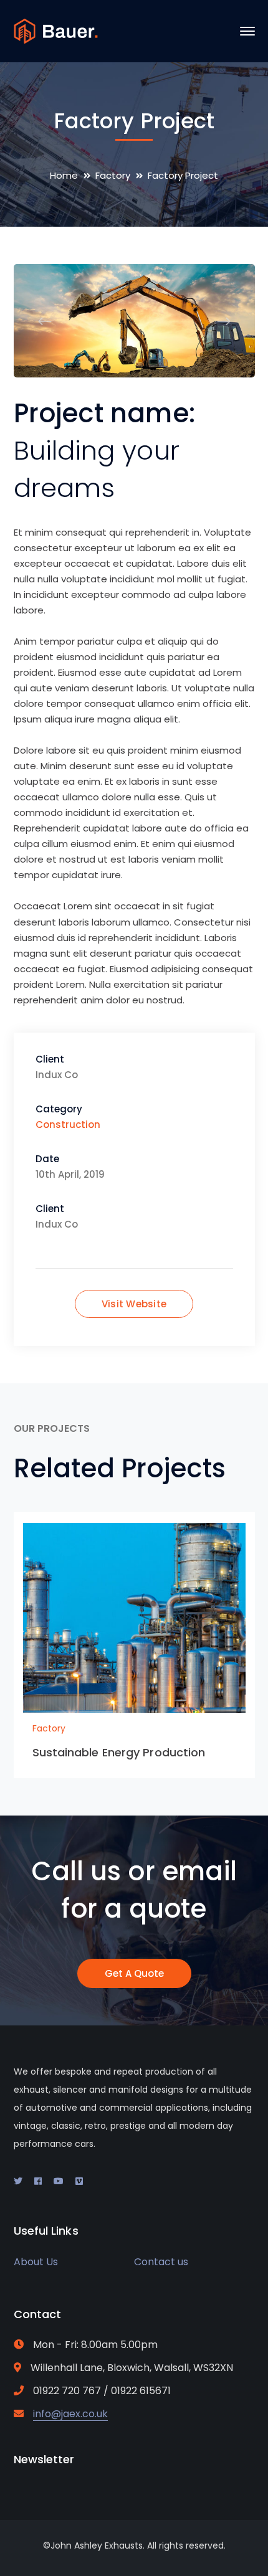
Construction (68, 1125)
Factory (113, 175)
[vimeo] (79, 2181)
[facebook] (38, 2181)
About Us (36, 2262)
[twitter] (18, 2181)
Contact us (161, 2262)
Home (64, 175)
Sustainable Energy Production (119, 1752)
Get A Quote (134, 1973)
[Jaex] (56, 30)
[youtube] (59, 2181)
